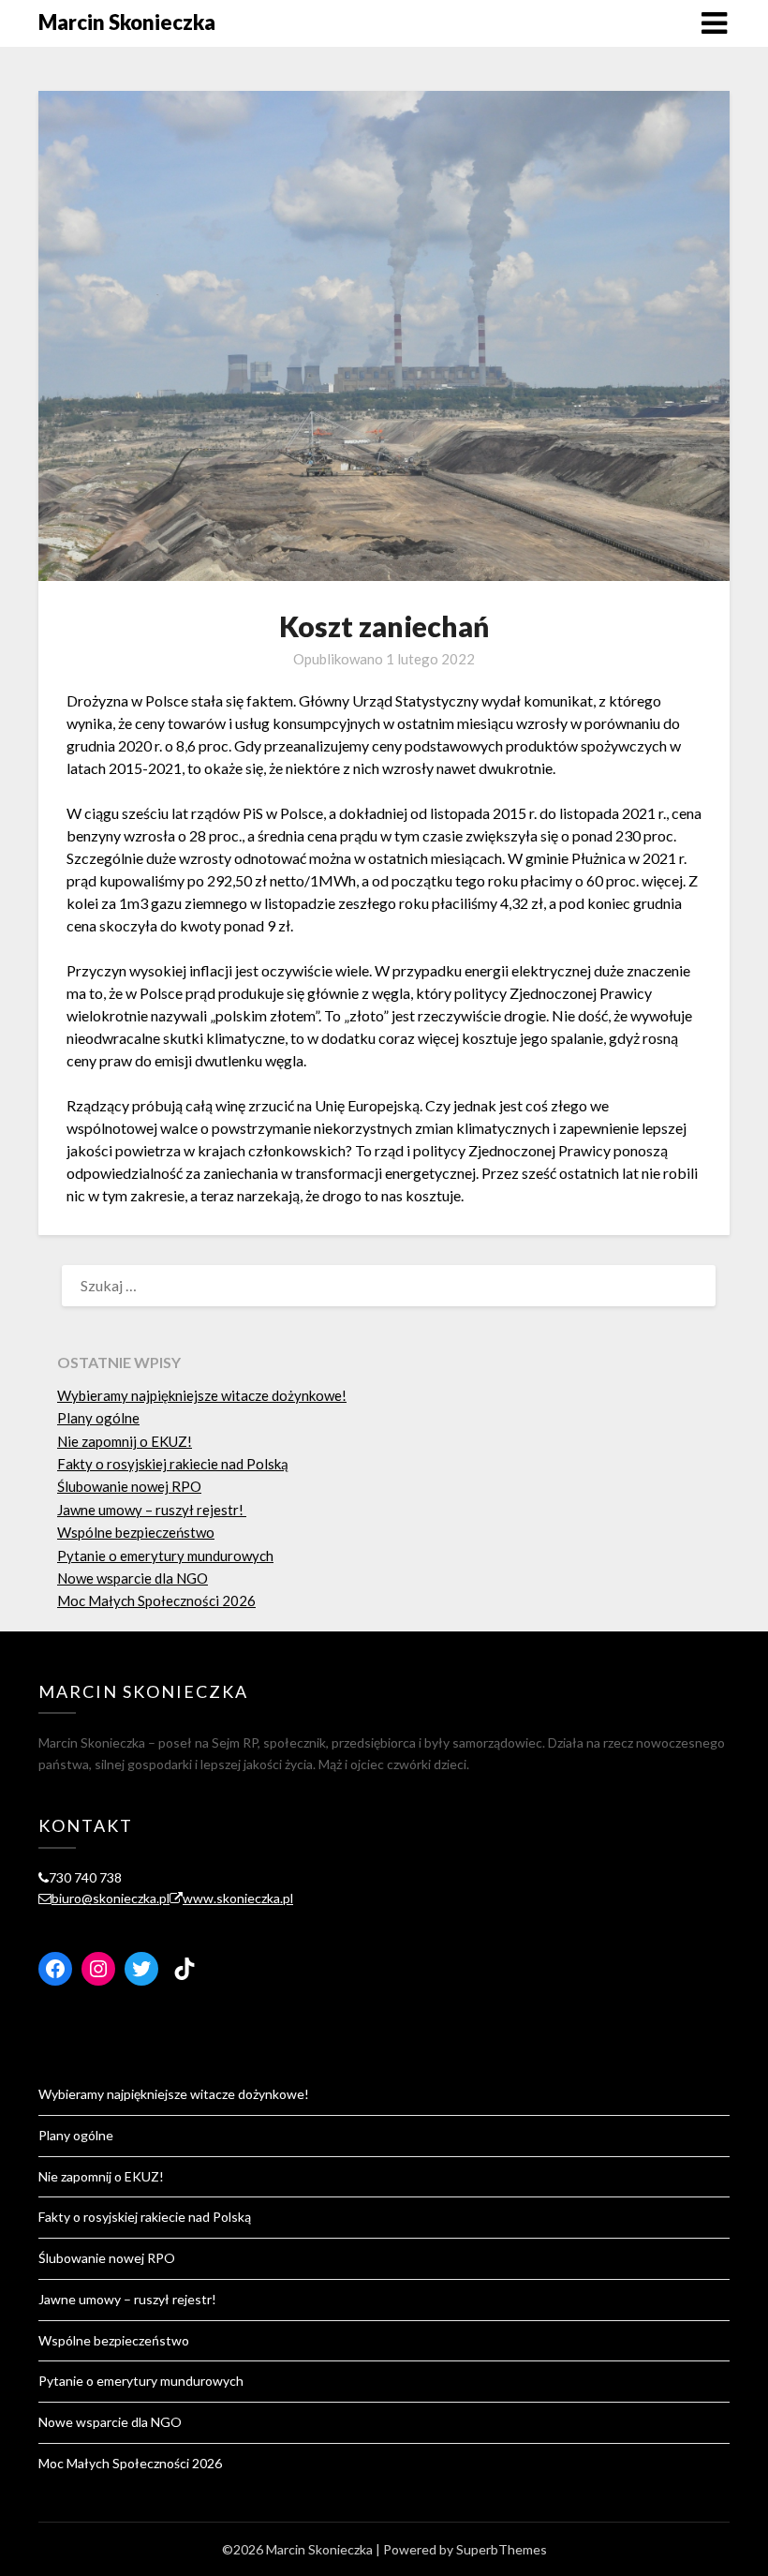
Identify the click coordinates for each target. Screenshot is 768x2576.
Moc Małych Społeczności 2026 (156, 1601)
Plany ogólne (98, 1418)
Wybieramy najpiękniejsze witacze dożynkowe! (202, 1395)
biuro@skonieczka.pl (111, 1898)
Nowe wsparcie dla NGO (133, 1578)
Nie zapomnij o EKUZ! (125, 1441)
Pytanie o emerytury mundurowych (165, 1556)
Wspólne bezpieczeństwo (136, 1532)
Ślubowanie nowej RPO (129, 1486)
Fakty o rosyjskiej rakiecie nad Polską (173, 1464)
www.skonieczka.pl (238, 1898)
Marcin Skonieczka (127, 22)
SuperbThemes (502, 2549)
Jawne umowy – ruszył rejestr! (152, 1510)
